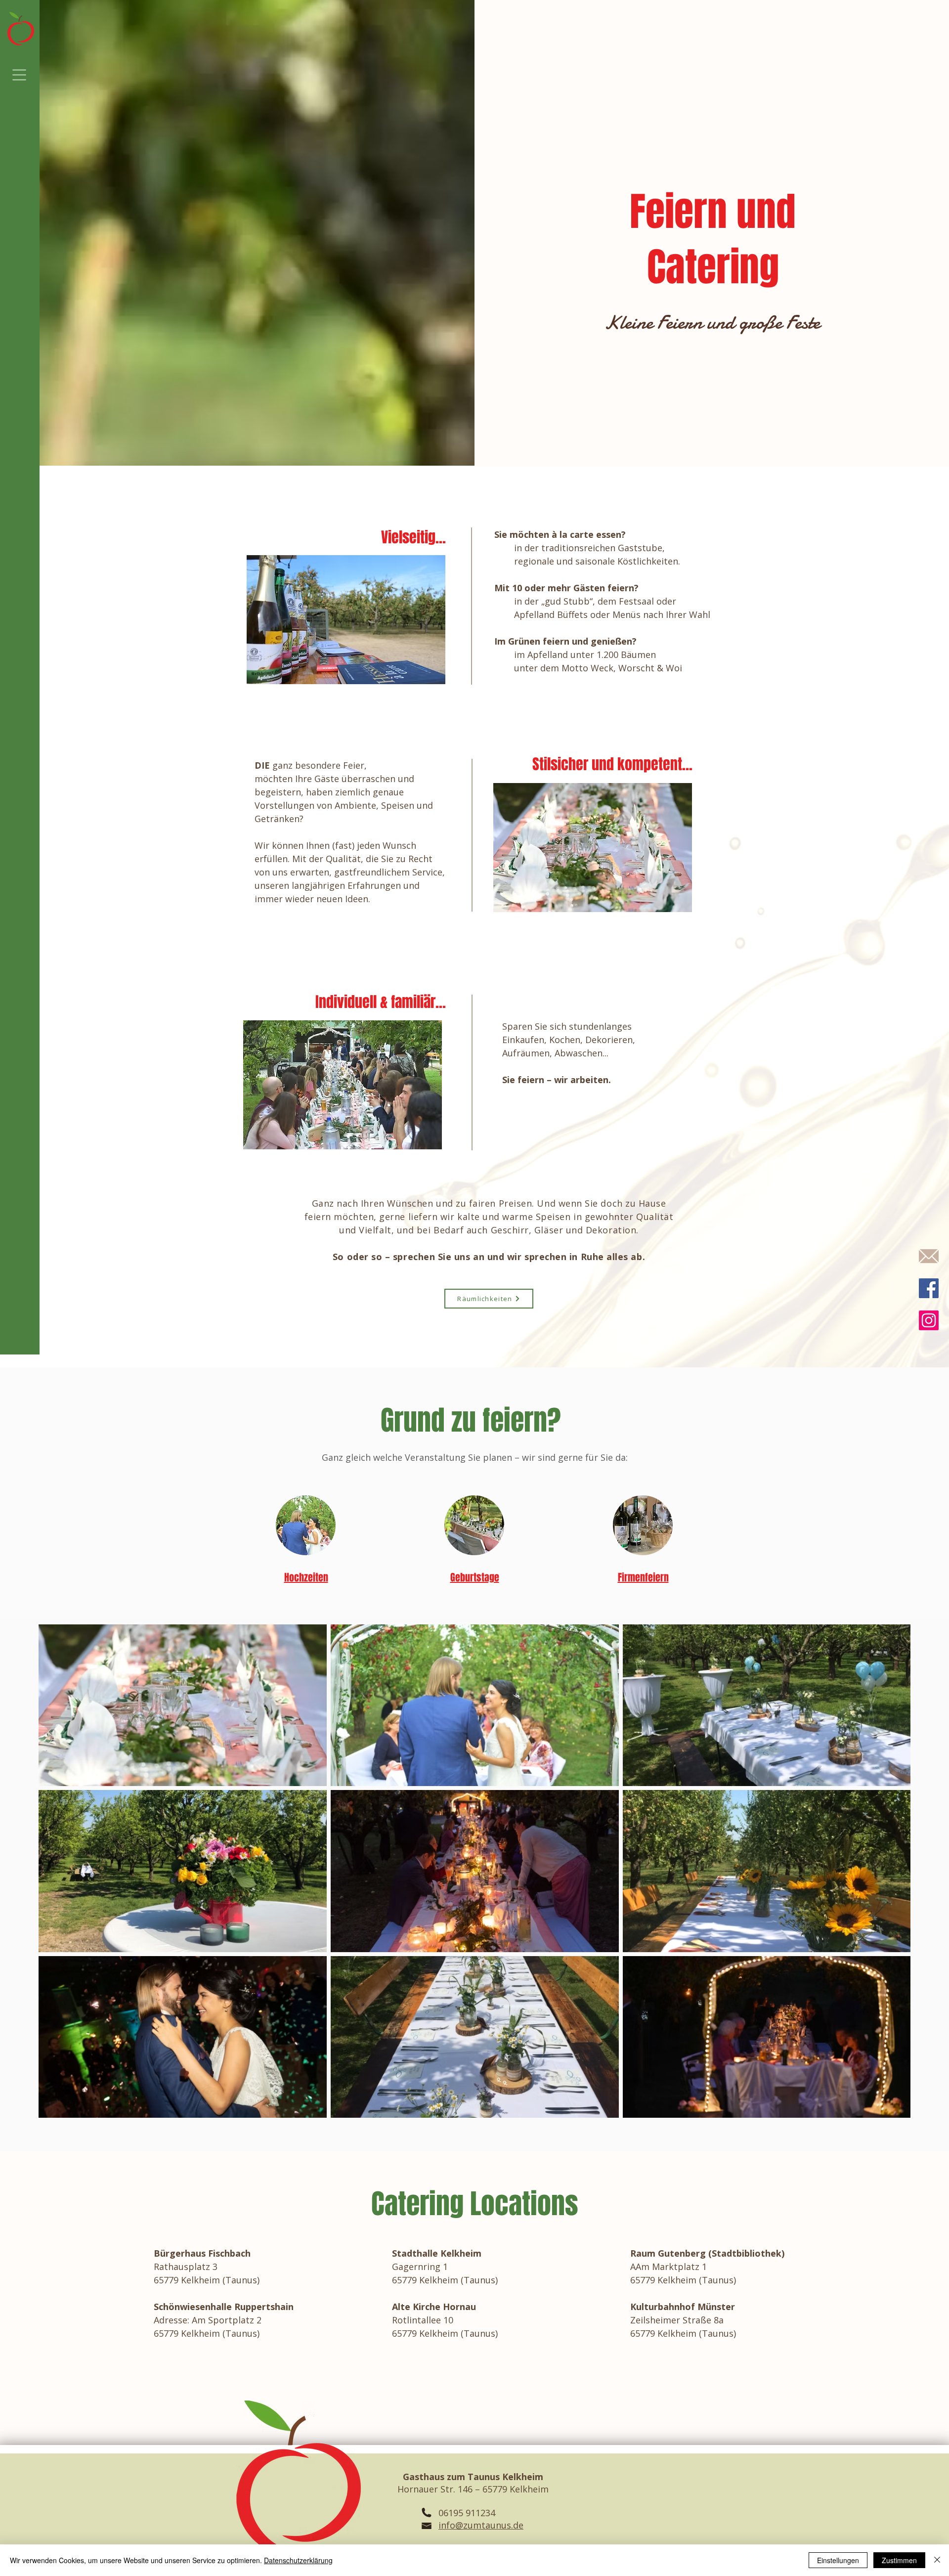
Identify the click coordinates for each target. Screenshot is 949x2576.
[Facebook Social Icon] (929, 1288)
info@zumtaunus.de (481, 2525)
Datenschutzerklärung (298, 2560)
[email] (929, 1256)
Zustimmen (899, 2560)
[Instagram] (929, 1320)
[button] (20, 75)
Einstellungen (838, 2560)
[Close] (937, 2560)
